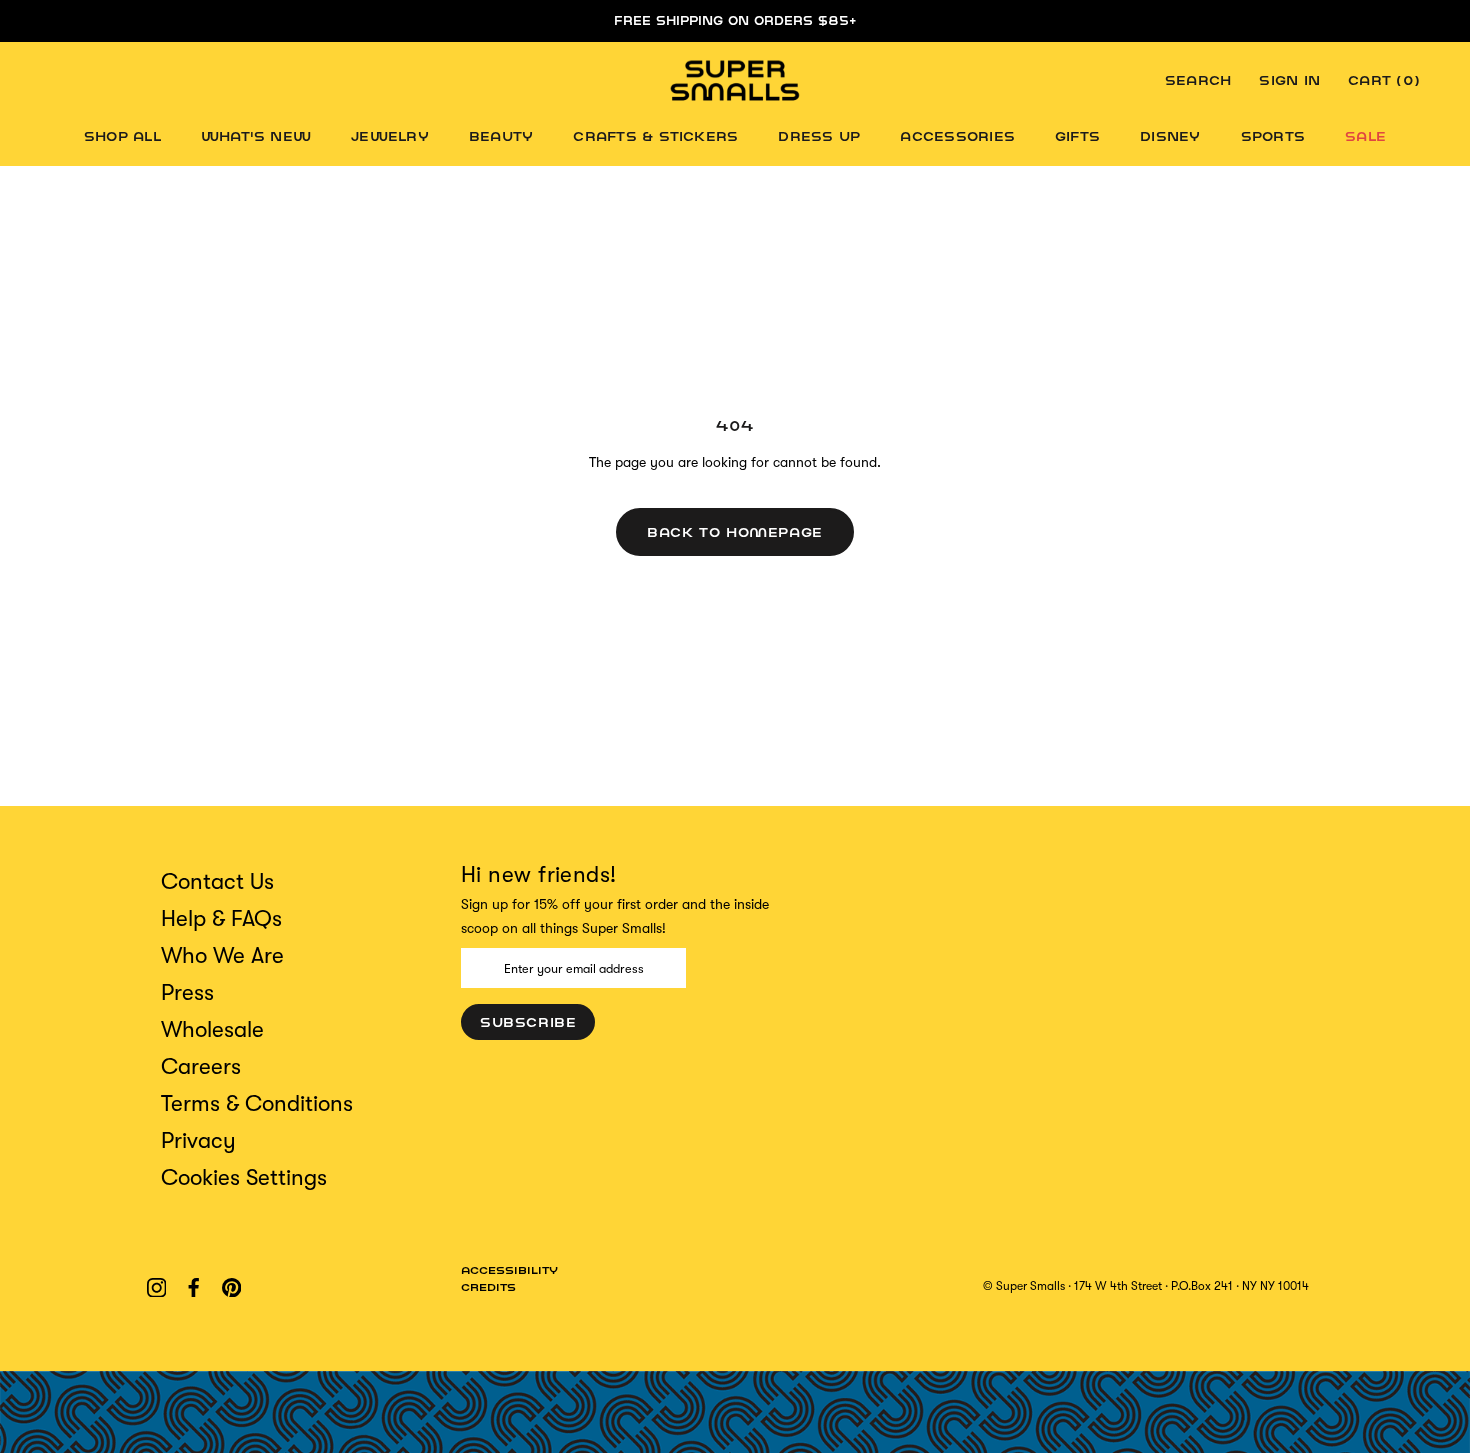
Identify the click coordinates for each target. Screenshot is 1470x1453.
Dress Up (819, 136)
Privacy (198, 1140)
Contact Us (217, 881)
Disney (1170, 136)
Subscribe (528, 1022)
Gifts (1077, 136)
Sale (1365, 136)
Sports (1273, 136)
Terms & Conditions (257, 1103)
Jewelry (390, 136)
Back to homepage (735, 532)
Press (187, 992)
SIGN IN (1289, 81)
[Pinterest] (231, 1286)
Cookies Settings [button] (244, 1177)
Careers (201, 1066)
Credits (488, 1287)
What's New (256, 136)
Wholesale (212, 1029)
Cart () (1384, 81)
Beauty (501, 136)
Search (1198, 81)
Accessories (957, 136)
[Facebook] (193, 1286)
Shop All (122, 136)
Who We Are (222, 955)
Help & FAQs (221, 918)
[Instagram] (156, 1286)
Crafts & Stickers (655, 136)
